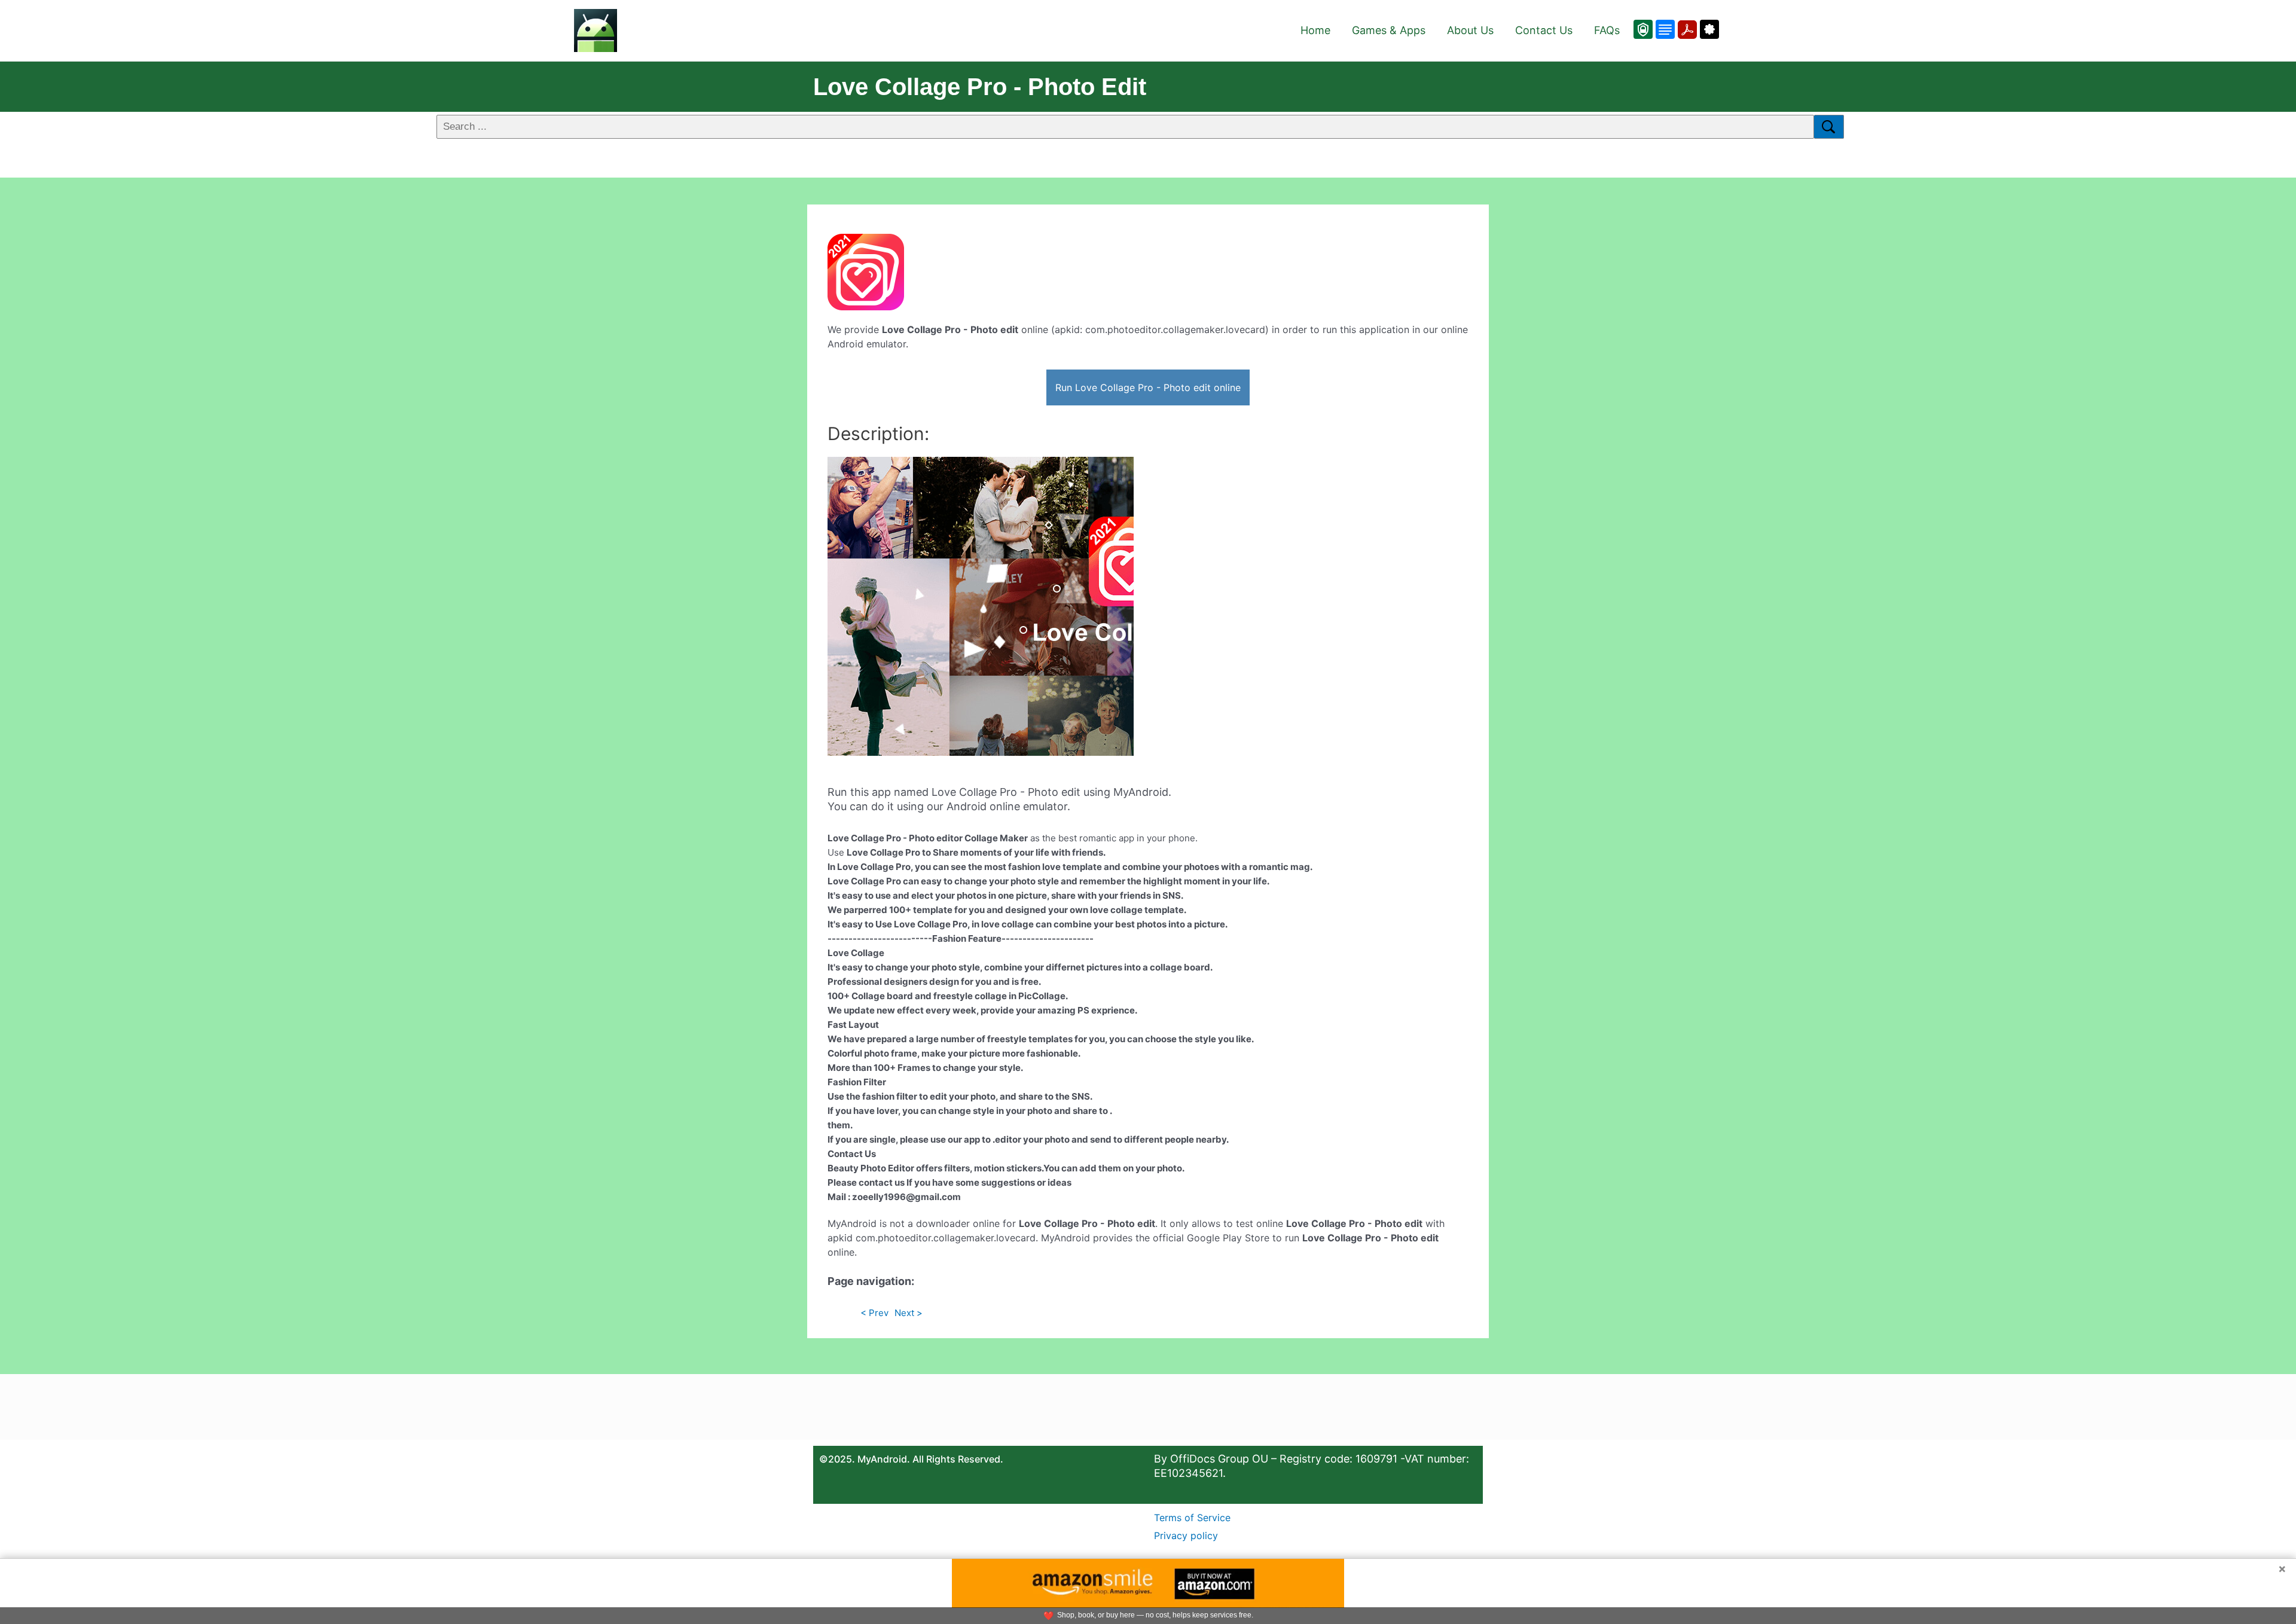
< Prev (874, 1313)
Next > (909, 1313)
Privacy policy (1186, 1536)
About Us (1470, 30)
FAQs (1607, 30)
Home (1315, 30)
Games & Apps (1389, 30)
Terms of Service (1192, 1518)
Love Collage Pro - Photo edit (980, 87)
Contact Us (1544, 30)
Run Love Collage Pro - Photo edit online (1148, 387)
